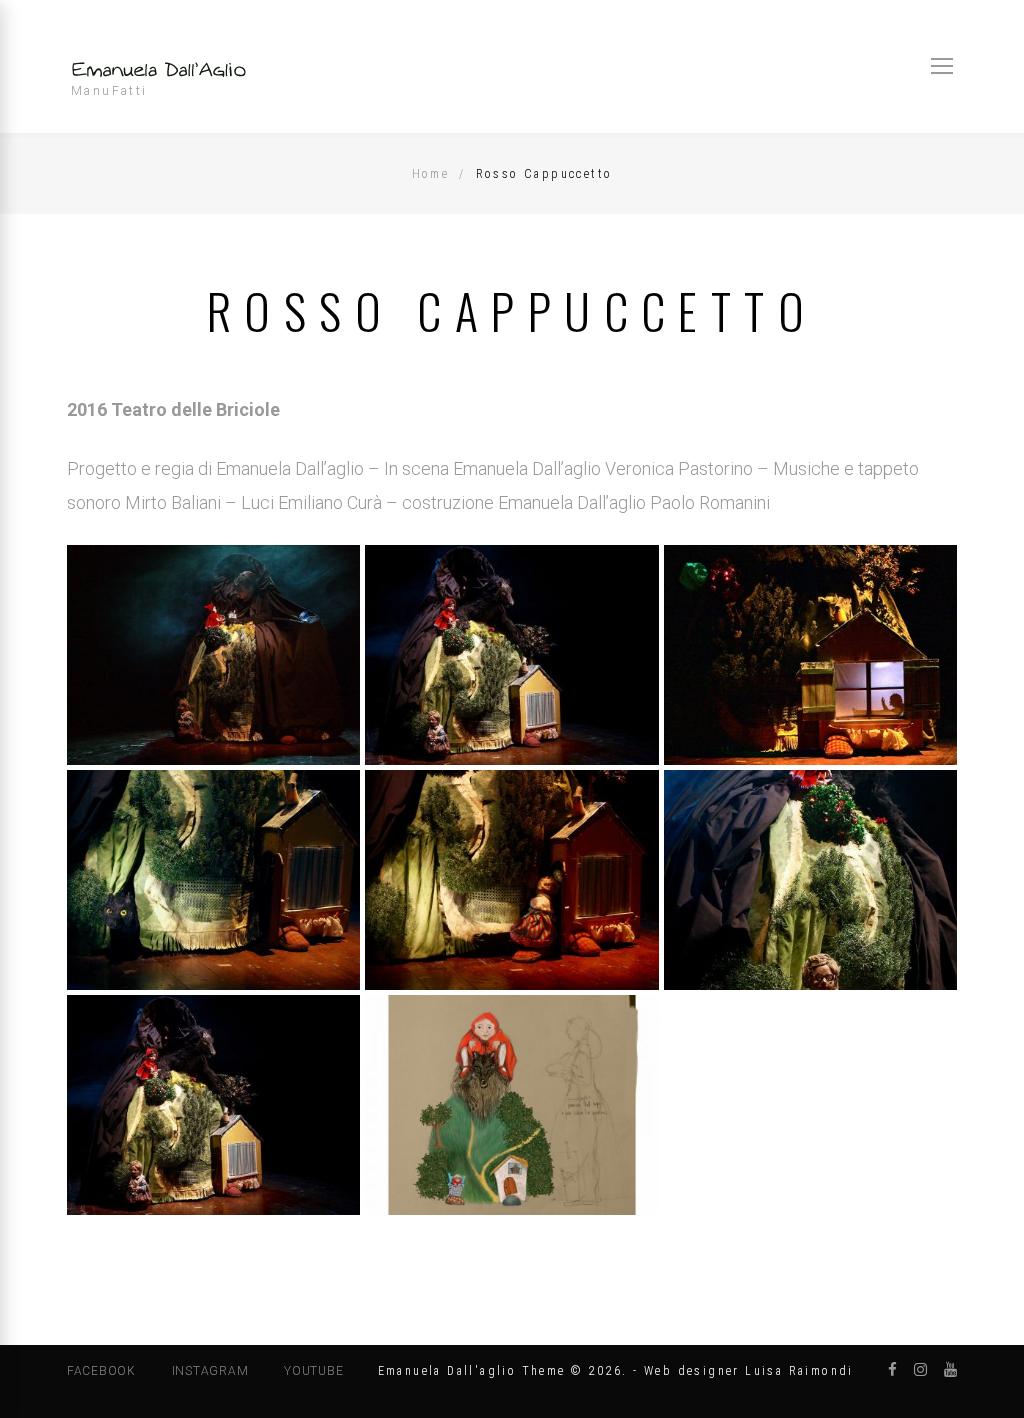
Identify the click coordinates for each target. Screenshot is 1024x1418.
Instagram (210, 1371)
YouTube (313, 1371)
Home (431, 174)
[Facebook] (892, 1370)
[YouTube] (950, 1370)
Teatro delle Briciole (195, 409)
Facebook (101, 1371)
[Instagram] (920, 1370)
